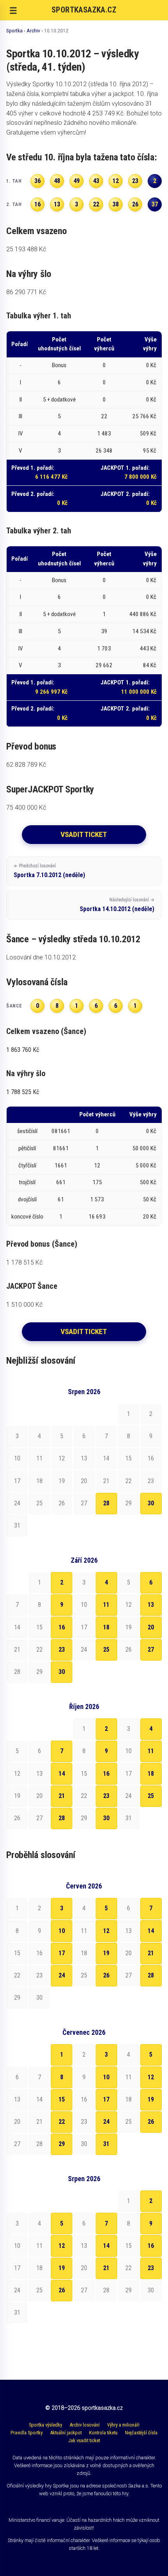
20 (151, 1627)
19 (106, 1953)
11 (106, 1605)
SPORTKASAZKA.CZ (84, 10)
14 (62, 1774)
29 (62, 2144)
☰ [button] (13, 11)
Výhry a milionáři (123, 2425)
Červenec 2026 (84, 2032)
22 (62, 2122)
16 (62, 1627)
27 (151, 1650)
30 (151, 1503)
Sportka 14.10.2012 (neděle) (117, 905)
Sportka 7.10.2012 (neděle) (49, 871)
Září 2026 (84, 1560)
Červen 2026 (84, 1886)
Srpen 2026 (84, 1392)
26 (106, 1975)
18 (106, 1627)
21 (62, 1796)
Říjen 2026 (84, 1707)
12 (106, 1931)
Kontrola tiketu (103, 2433)
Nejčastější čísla (141, 2433)
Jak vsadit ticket (84, 2440)
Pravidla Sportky (27, 2433)
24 (62, 1975)
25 (106, 1650)
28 (106, 1503)
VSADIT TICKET (84, 834)
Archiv (33, 30)
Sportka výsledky (46, 2425)
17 (62, 1953)
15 (62, 2099)
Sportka (14, 30)
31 (106, 2144)
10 (62, 1931)
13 (151, 1605)
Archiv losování (85, 2425)
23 (62, 1650)
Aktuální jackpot (66, 2433)
